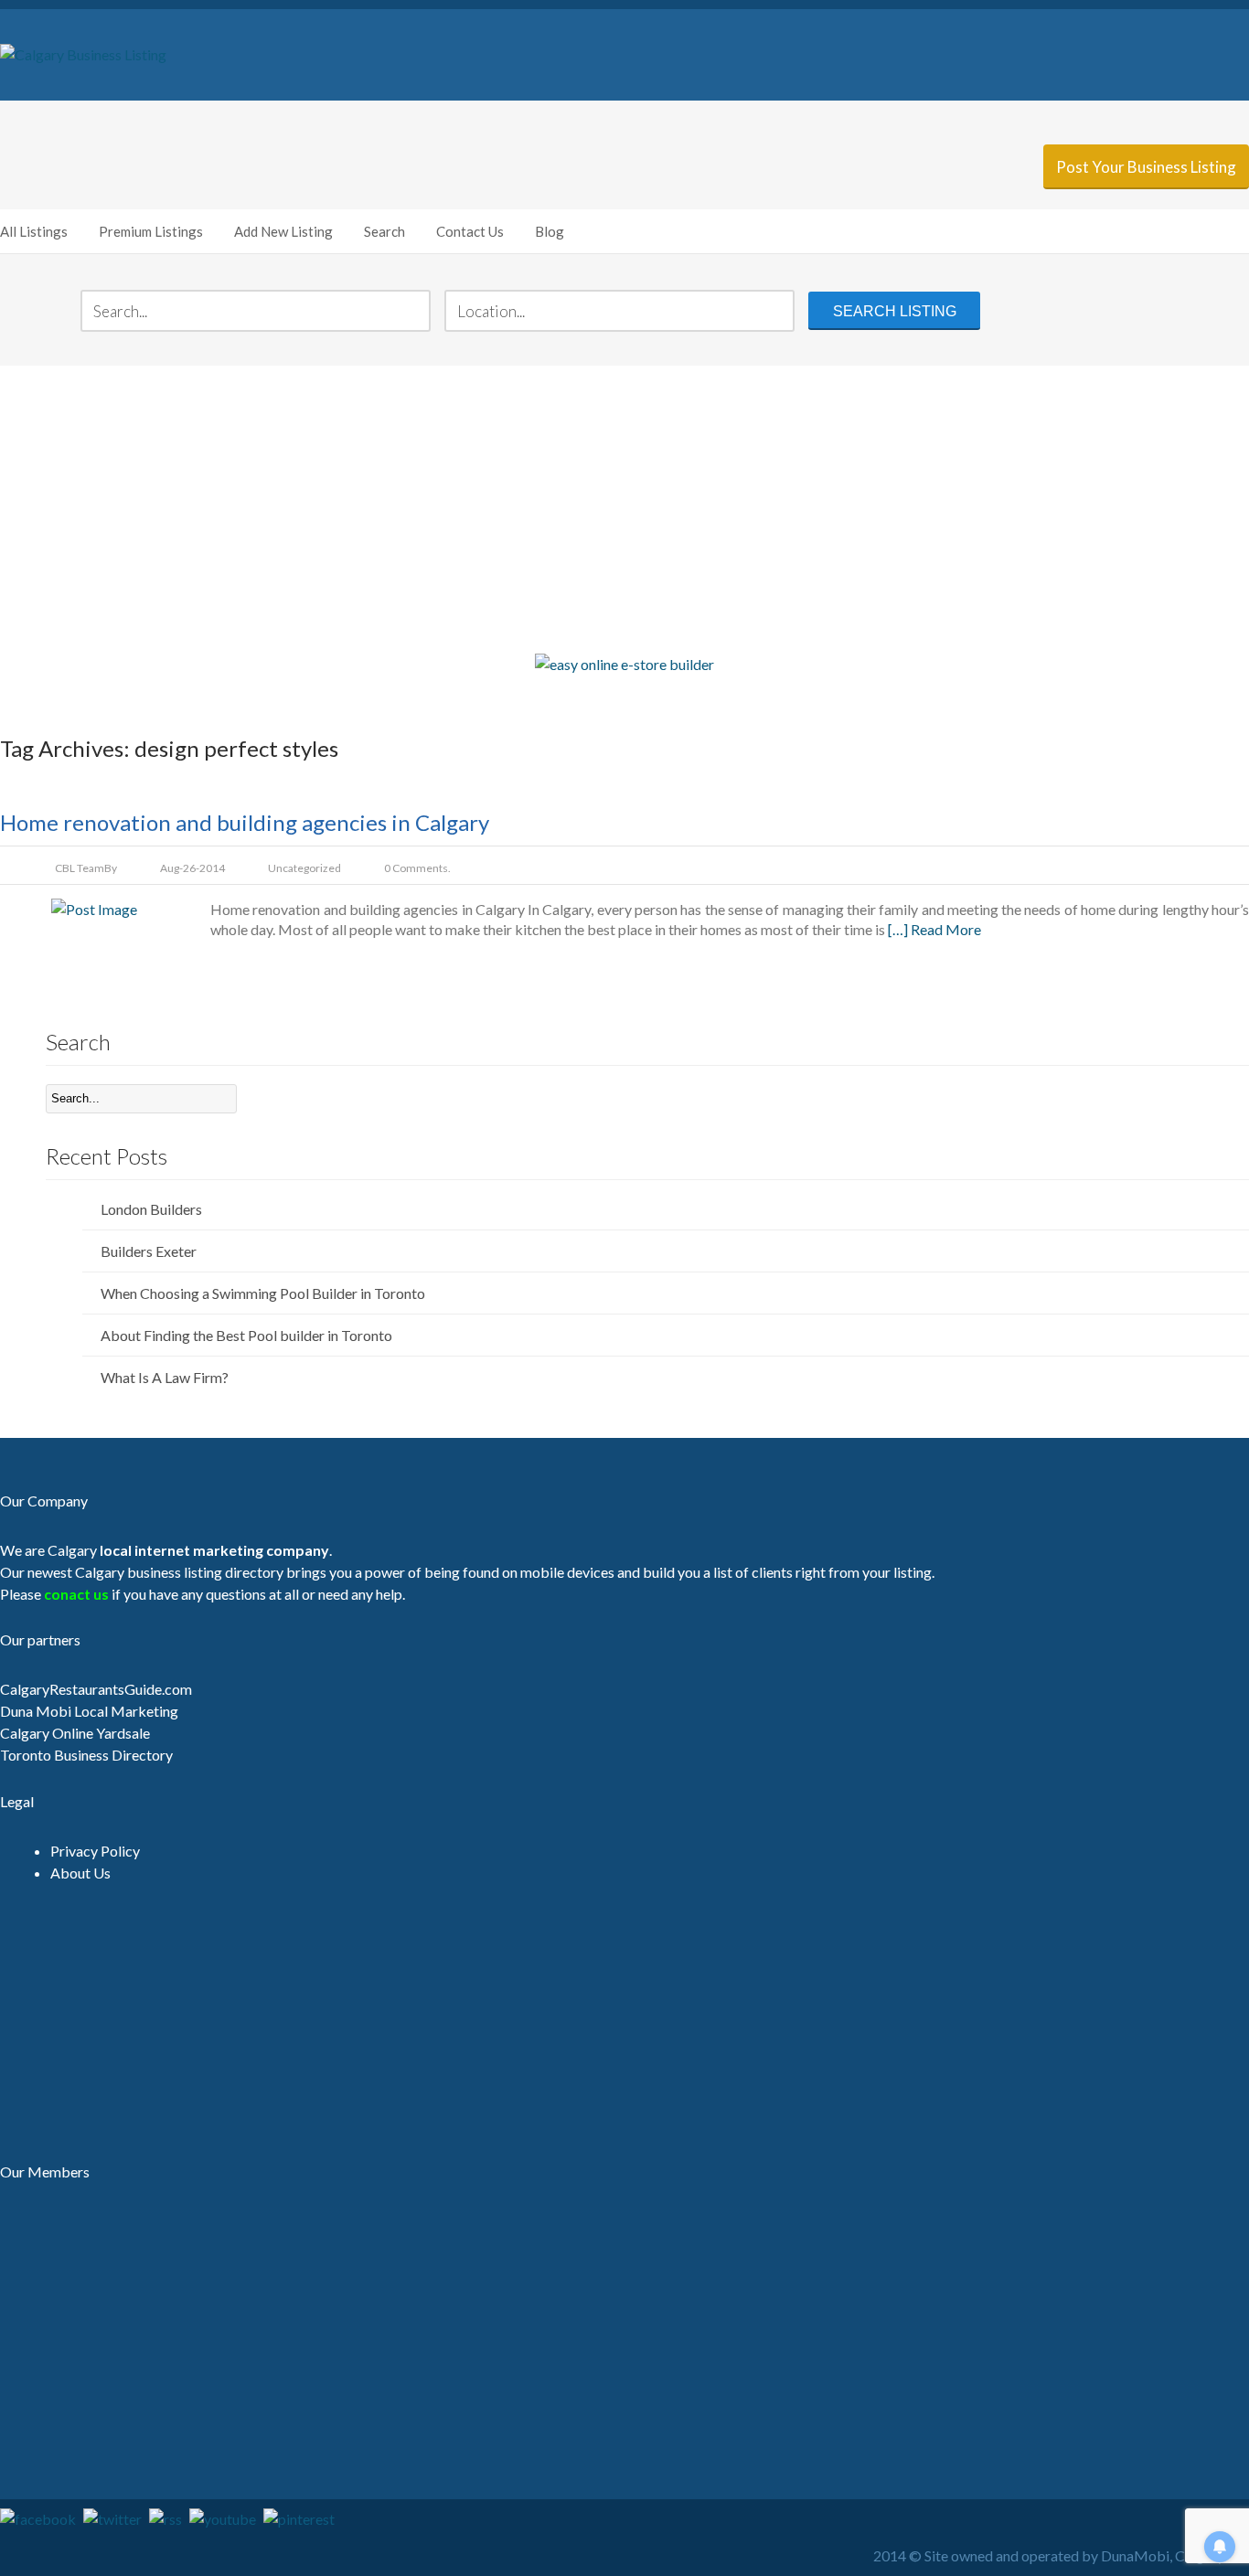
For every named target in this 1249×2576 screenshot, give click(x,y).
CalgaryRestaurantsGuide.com (96, 1689)
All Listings (34, 231)
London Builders (151, 1209)
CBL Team (80, 868)
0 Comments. (417, 868)
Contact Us (470, 231)
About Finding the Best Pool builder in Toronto (246, 1335)
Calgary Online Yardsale (75, 1733)
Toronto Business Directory (86, 1755)
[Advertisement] (624, 507)
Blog (550, 231)
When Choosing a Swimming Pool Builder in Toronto (263, 1293)
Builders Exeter (149, 1251)
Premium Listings (151, 231)
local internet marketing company (214, 1550)
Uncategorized (304, 868)
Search (384, 231)
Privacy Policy (95, 1851)
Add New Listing (283, 231)
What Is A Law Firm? (165, 1377)
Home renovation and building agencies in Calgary (245, 822)
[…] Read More (934, 929)
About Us (80, 1873)
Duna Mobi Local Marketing (89, 1711)
